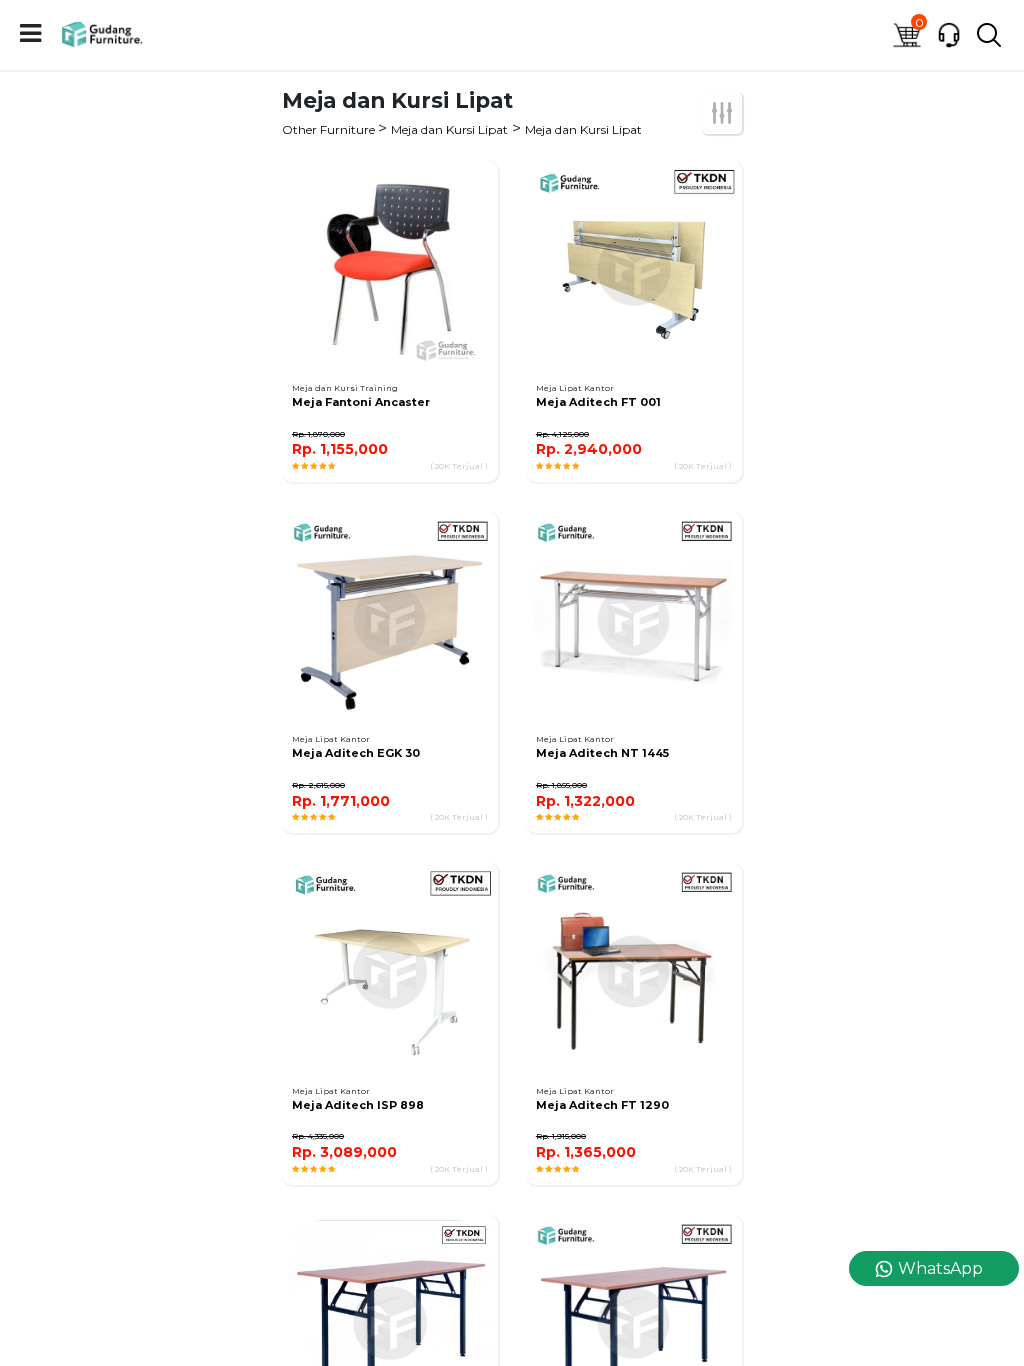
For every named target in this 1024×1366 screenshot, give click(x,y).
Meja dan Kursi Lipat (449, 129)
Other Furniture (330, 129)
